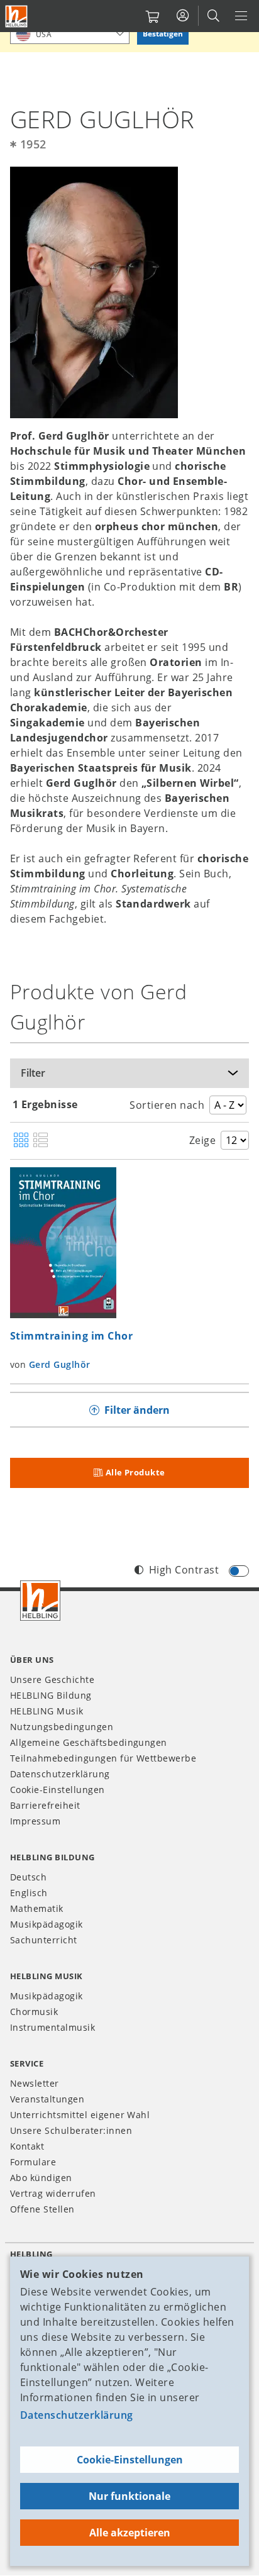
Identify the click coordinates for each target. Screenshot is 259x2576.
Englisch (29, 1893)
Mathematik (37, 1908)
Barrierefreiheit (45, 1805)
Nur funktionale (129, 2496)
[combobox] (70, 34)
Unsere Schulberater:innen (71, 2130)
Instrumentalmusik (52, 2027)
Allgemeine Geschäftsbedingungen (89, 1742)
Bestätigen (163, 34)
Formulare (33, 2162)
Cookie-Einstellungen (130, 2460)
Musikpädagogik (47, 1924)
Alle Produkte (135, 1472)
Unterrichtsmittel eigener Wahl (80, 2115)
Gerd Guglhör (60, 1364)
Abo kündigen (41, 2178)
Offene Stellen (42, 2209)
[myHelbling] (183, 16)
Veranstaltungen (47, 2099)
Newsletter (35, 2083)
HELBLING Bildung (51, 1695)
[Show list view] (41, 1141)
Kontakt (27, 2146)
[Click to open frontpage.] (16, 16)
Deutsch (28, 1877)
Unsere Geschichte (52, 1679)
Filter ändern (137, 1410)
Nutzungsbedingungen (62, 1727)
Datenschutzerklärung (77, 2415)
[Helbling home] (40, 1601)
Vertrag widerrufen (53, 2193)
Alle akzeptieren (130, 2533)
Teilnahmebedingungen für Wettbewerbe (103, 1758)
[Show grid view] (21, 1141)
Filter (33, 1073)
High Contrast (184, 1570)
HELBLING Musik (47, 1711)
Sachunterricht (44, 1940)
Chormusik (34, 2012)
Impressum (35, 1821)
